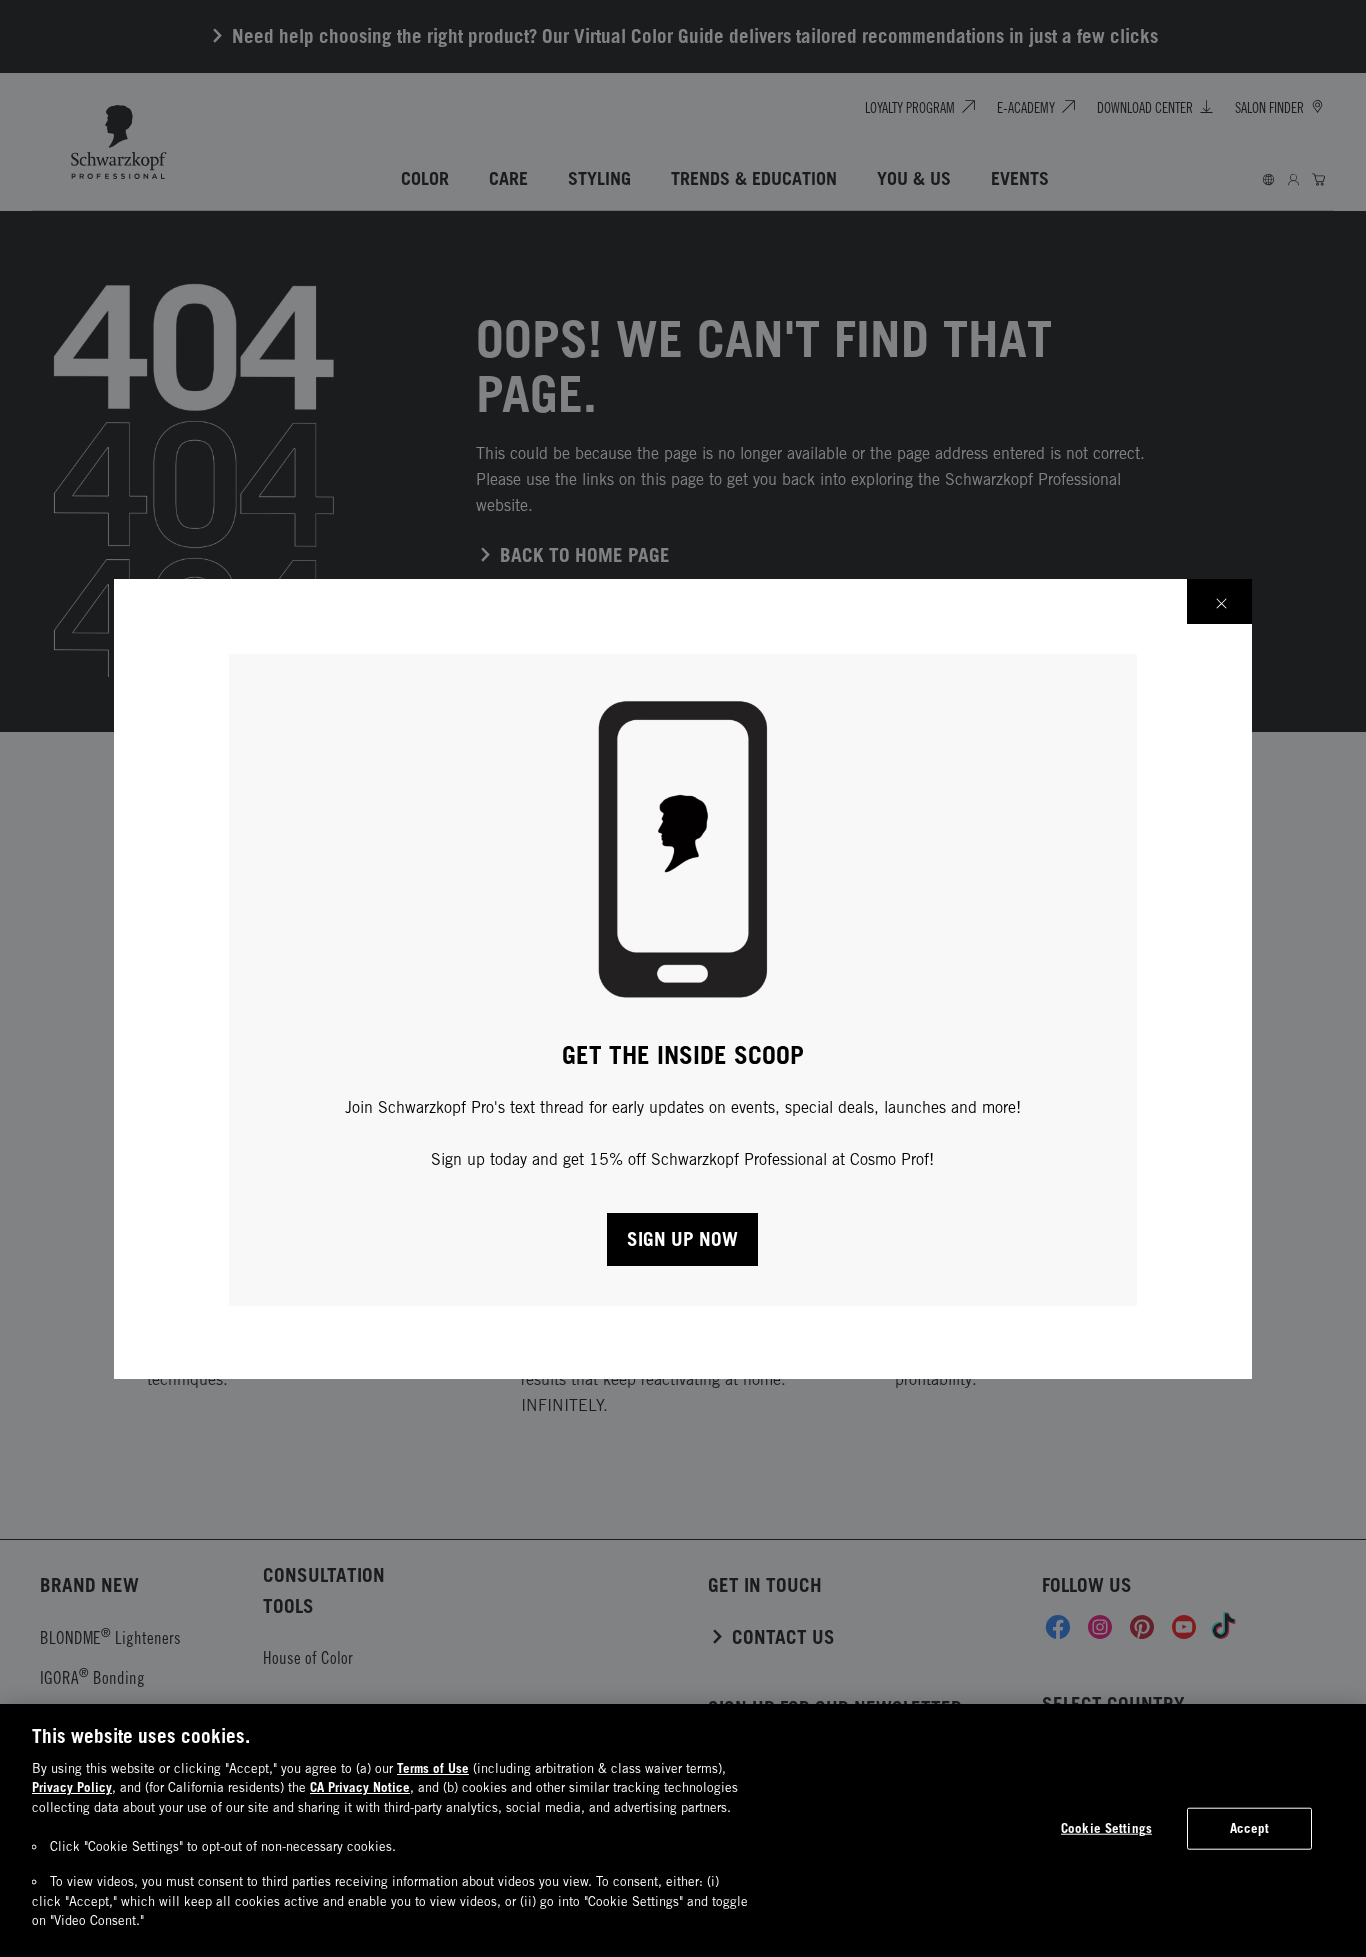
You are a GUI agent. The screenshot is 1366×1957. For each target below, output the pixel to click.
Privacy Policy (72, 1787)
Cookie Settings (1106, 1828)
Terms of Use (433, 1768)
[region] (683, 1830)
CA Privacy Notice (360, 1787)
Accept (1250, 1828)
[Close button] (1219, 601)
